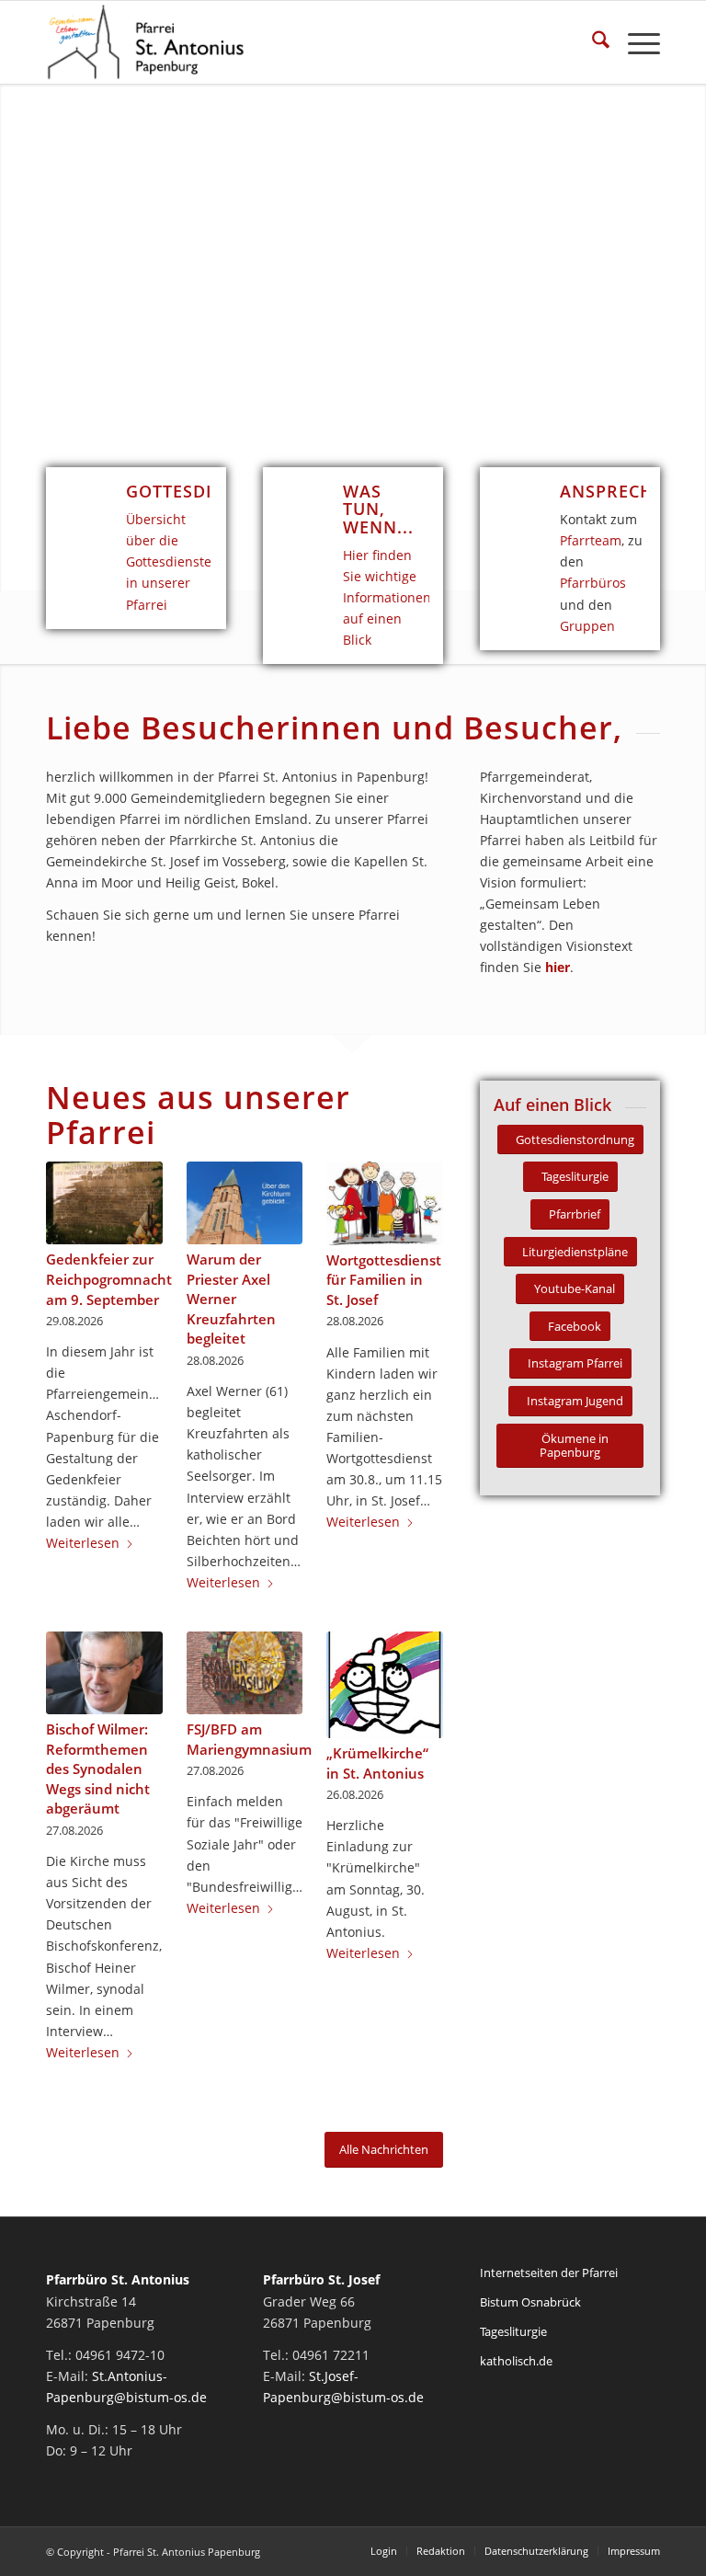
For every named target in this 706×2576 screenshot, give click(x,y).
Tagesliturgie (513, 2331)
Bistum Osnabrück (530, 2302)
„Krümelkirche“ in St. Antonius (377, 1763)
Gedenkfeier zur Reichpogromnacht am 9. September (109, 1279)
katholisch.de (516, 2361)
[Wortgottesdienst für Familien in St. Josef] (385, 1203)
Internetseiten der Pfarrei (549, 2273)
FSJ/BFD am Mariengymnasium (249, 1740)
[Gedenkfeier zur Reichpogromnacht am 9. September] (104, 1203)
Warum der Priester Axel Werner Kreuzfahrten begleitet (231, 1299)
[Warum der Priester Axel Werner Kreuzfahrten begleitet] (245, 1203)
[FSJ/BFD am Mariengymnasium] (245, 1673)
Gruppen (587, 626)
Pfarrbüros (593, 583)
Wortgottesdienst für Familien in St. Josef (384, 1280)
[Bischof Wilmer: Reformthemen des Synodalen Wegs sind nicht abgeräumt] (104, 1673)
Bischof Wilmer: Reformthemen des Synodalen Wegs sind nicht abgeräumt (98, 1769)
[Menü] (635, 42)
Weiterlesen (83, 1543)
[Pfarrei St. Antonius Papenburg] (146, 42)
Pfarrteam (591, 540)
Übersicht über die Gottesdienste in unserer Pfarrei (169, 561)
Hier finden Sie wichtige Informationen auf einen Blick (387, 597)
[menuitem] (592, 42)
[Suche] (592, 42)
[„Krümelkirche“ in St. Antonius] (385, 1685)
